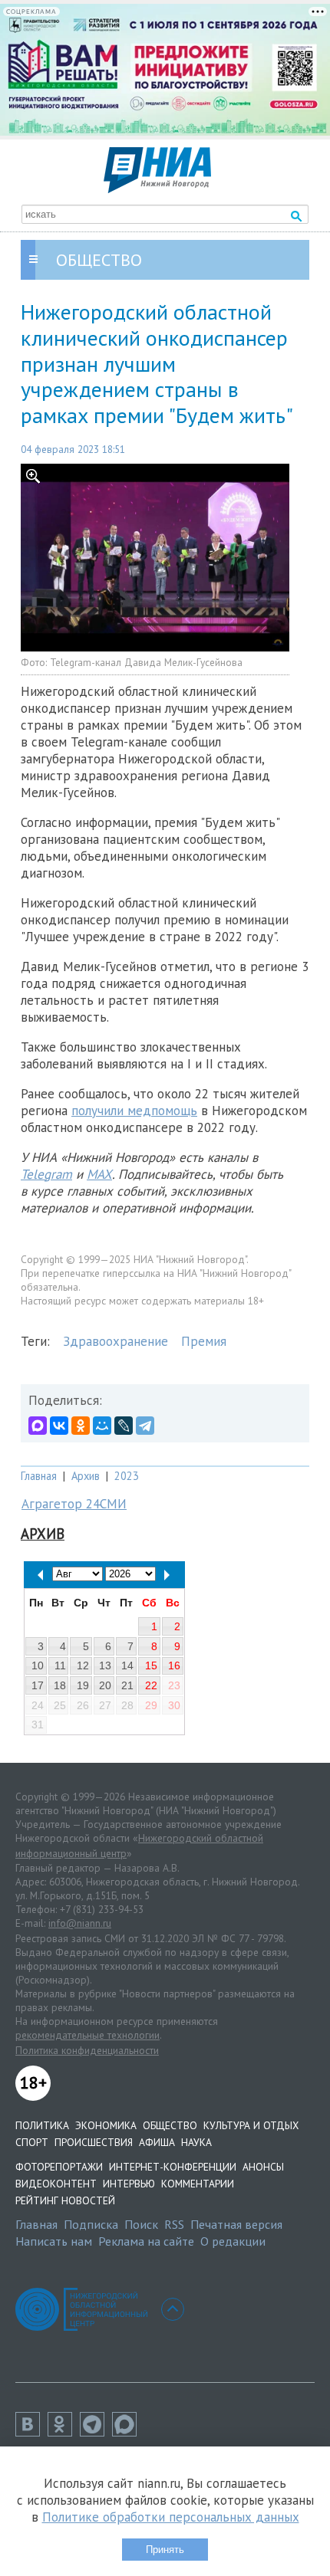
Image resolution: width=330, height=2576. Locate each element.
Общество (170, 2125)
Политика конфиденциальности (87, 2050)
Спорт (32, 2142)
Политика (42, 2125)
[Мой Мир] (102, 1426)
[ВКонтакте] (59, 1426)
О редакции (233, 2241)
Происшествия (94, 2142)
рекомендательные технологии (87, 2035)
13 (105, 1665)
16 (174, 1665)
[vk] (31, 2432)
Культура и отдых (251, 2125)
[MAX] (38, 1426)
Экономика (106, 2125)
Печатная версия (236, 2224)
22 (151, 1685)
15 (151, 1665)
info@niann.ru (80, 1923)
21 (127, 1685)
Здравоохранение (115, 1341)
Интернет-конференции (173, 2167)
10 (38, 1665)
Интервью (129, 2184)
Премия (204, 1341)
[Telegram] (145, 1426)
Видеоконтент (56, 2184)
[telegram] (96, 2432)
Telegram (46, 1174)
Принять (165, 2550)
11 (60, 1665)
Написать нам (54, 2241)
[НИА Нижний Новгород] (157, 189)
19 (83, 1685)
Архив (86, 1476)
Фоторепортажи (59, 2167)
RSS (174, 2224)
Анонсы (263, 2167)
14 (127, 1665)
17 (38, 1685)
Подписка (91, 2224)
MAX (99, 1174)
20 (105, 1685)
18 (60, 1685)
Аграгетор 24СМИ (74, 1504)
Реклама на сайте (146, 2241)
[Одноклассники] (81, 1426)
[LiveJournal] (124, 1426)
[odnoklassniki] (64, 2432)
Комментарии (198, 2184)
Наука (196, 2142)
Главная (39, 1476)
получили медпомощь (134, 1111)
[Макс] (128, 2432)
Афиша (157, 2142)
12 (83, 1665)
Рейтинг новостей (65, 2200)
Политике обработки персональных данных (171, 2517)
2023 (127, 1476)
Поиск (141, 2224)
